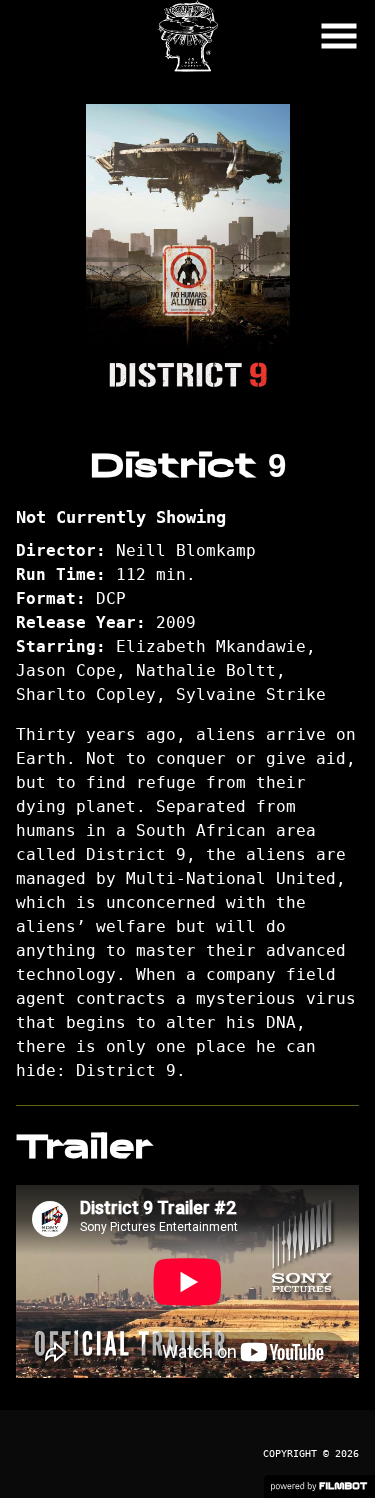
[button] (339, 36)
